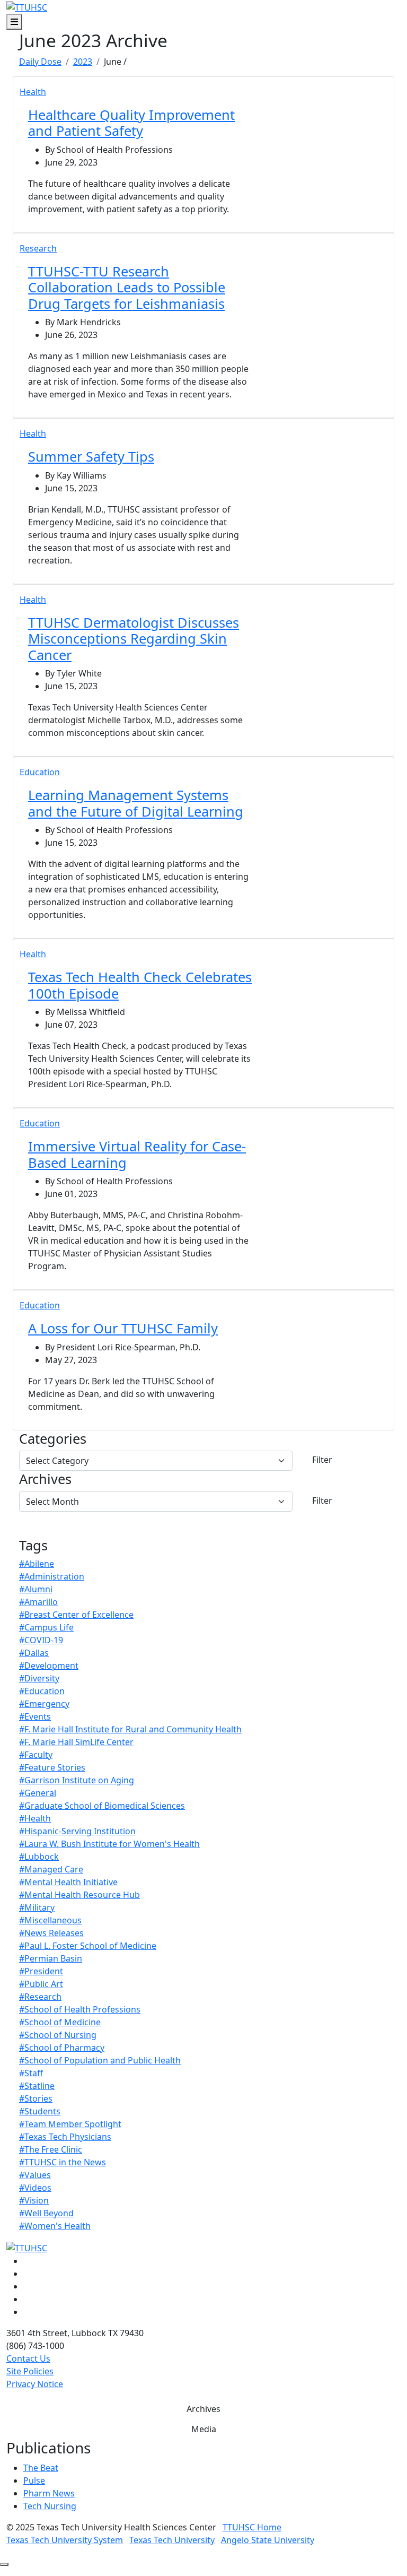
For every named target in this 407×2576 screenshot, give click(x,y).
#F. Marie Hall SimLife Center (76, 1742)
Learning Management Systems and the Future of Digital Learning (136, 803)
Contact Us (28, 2358)
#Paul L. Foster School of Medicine (88, 1946)
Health (33, 92)
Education (40, 772)
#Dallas (34, 1653)
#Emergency (44, 1704)
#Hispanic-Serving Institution (77, 1831)
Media (204, 2429)
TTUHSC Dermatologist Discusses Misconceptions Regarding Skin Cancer (134, 639)
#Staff (31, 2073)
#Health (35, 1818)
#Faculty (36, 1755)
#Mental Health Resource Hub (79, 1895)
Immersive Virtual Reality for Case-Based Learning (137, 1154)
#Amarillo (38, 1602)
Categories (53, 1438)
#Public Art (41, 1984)
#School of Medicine (60, 2022)
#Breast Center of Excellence (76, 1615)
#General (38, 1793)
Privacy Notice (35, 2384)
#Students (40, 2111)
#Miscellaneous (50, 1920)
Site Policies (30, 2371)
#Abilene (37, 1564)
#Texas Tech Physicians (65, 2137)
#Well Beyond (46, 2213)
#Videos (35, 2188)
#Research (40, 1997)
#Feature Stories (52, 1767)
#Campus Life (46, 1627)
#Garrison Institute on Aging (77, 1780)
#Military (37, 1907)
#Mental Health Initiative (68, 1882)
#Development (49, 1666)
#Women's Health (55, 2226)
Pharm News (49, 2493)
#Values (35, 2175)
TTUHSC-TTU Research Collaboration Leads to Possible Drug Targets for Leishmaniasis (127, 287)
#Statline (37, 2086)
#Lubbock (39, 1857)
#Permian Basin (51, 1958)
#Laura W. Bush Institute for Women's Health (109, 1844)
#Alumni (36, 1589)
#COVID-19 (41, 1640)
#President (41, 1971)
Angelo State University (268, 2540)
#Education (42, 1691)
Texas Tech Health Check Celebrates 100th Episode (140, 985)
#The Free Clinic (51, 2149)
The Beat (41, 2468)
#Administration (52, 1576)
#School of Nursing (58, 2035)
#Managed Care (51, 1869)
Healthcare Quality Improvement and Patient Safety (131, 123)
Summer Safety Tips (91, 456)
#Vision (34, 2200)
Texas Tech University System (65, 2540)
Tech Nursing (50, 2506)
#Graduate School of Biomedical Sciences (102, 1806)
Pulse (34, 2480)
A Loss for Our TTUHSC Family (123, 1328)
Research (38, 248)
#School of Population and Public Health (100, 2060)
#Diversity (39, 1678)
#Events (35, 1716)
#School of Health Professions (80, 2009)
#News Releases (51, 1933)
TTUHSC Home (252, 2527)
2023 (83, 62)
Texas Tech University (172, 2540)
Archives (45, 1479)
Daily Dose (40, 62)
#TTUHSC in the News (63, 2162)
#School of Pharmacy (62, 2048)
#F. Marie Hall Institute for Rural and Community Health (130, 1729)
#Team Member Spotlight (70, 2124)
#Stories (36, 2098)
